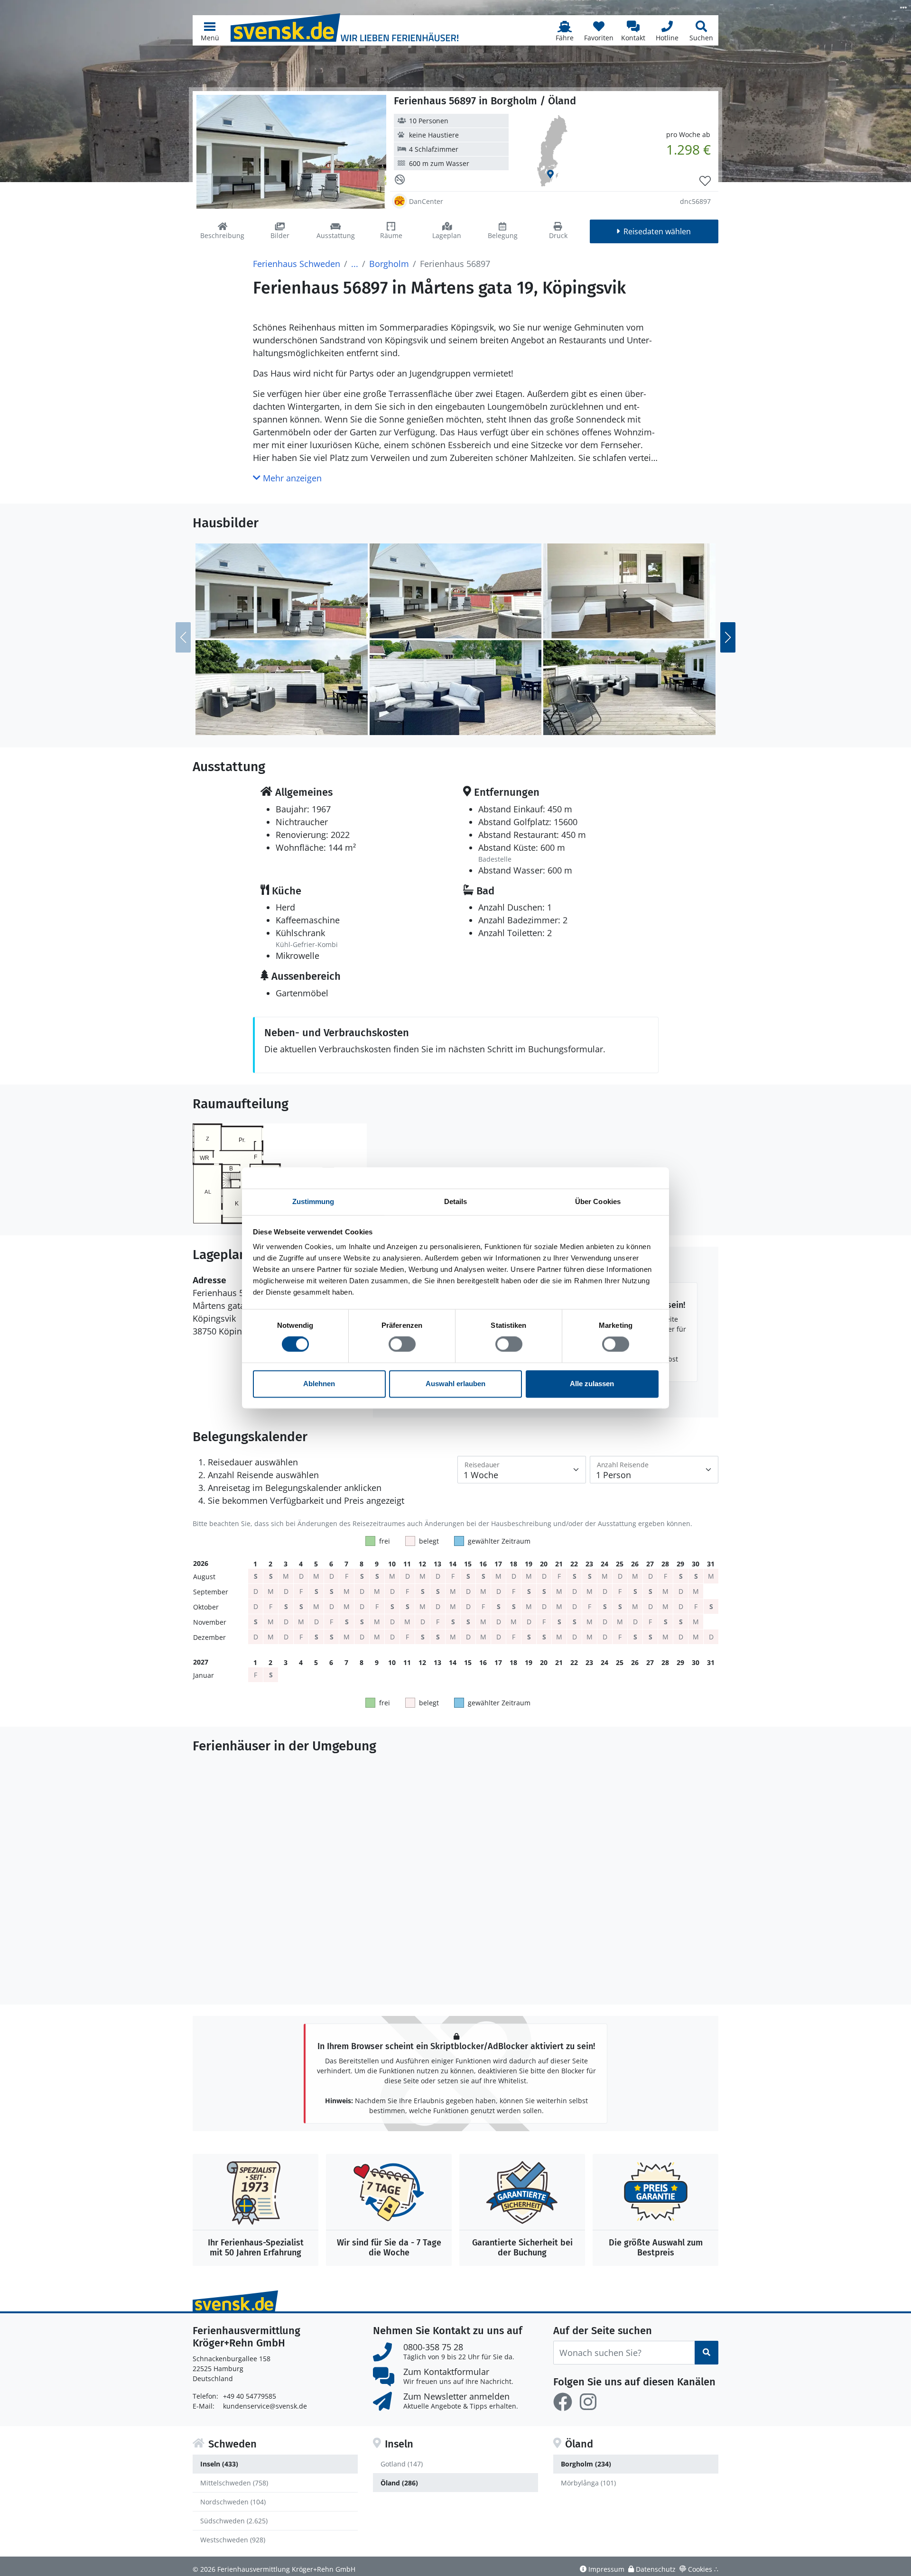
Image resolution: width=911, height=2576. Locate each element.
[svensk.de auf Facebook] (563, 2402)
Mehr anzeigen (291, 478)
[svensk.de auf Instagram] (588, 2402)
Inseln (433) (219, 2464)
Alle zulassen (592, 1384)
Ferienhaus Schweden (297, 264)
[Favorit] (705, 181)
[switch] (402, 1344)
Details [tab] (456, 1201)
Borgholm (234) (586, 2464)
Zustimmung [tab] (313, 1201)
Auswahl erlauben (455, 1384)
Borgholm (389, 264)
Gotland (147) (402, 2464)
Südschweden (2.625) (234, 2521)
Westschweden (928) (233, 2540)
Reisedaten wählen (657, 231)
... (355, 264)
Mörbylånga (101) (588, 2483)
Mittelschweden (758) (234, 2483)
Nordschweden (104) (233, 2502)
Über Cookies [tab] (598, 1201)
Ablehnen (319, 1384)
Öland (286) (399, 2483)
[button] (210, 30)
